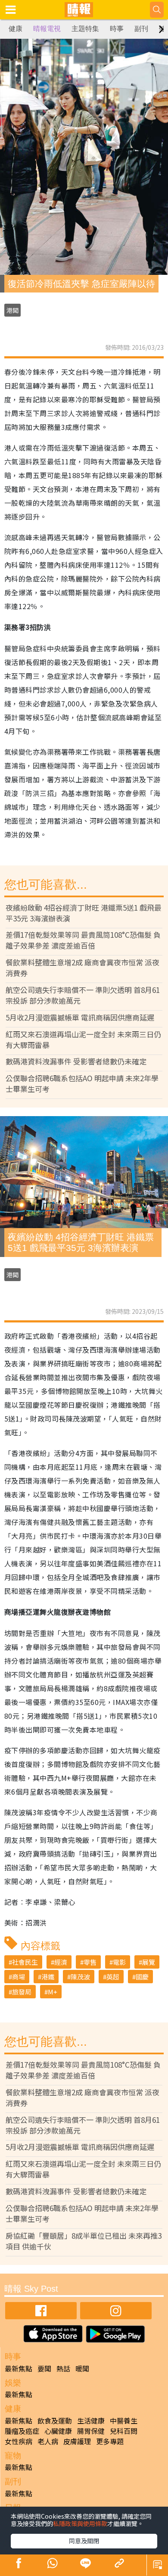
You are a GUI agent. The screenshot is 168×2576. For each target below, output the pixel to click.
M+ (53, 1992)
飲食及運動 (55, 2420)
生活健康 (91, 2420)
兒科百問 (124, 2431)
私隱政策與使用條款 (80, 2523)
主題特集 (85, 29)
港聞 (12, 310)
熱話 (63, 2368)
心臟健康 (58, 2431)
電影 (119, 1962)
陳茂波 (80, 1977)
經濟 (61, 1962)
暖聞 (82, 2368)
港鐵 (48, 1977)
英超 (113, 1977)
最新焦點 (19, 2368)
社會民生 (25, 1962)
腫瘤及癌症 (22, 2431)
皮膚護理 (77, 2441)
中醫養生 (124, 2420)
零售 (90, 1962)
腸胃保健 (91, 2431)
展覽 (149, 1962)
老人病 (48, 2441)
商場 (19, 1977)
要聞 (44, 2368)
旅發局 (22, 1992)
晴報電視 (47, 29)
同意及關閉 (84, 2541)
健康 (16, 29)
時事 (117, 29)
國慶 (142, 1977)
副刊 (141, 29)
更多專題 (110, 2441)
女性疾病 (19, 2441)
